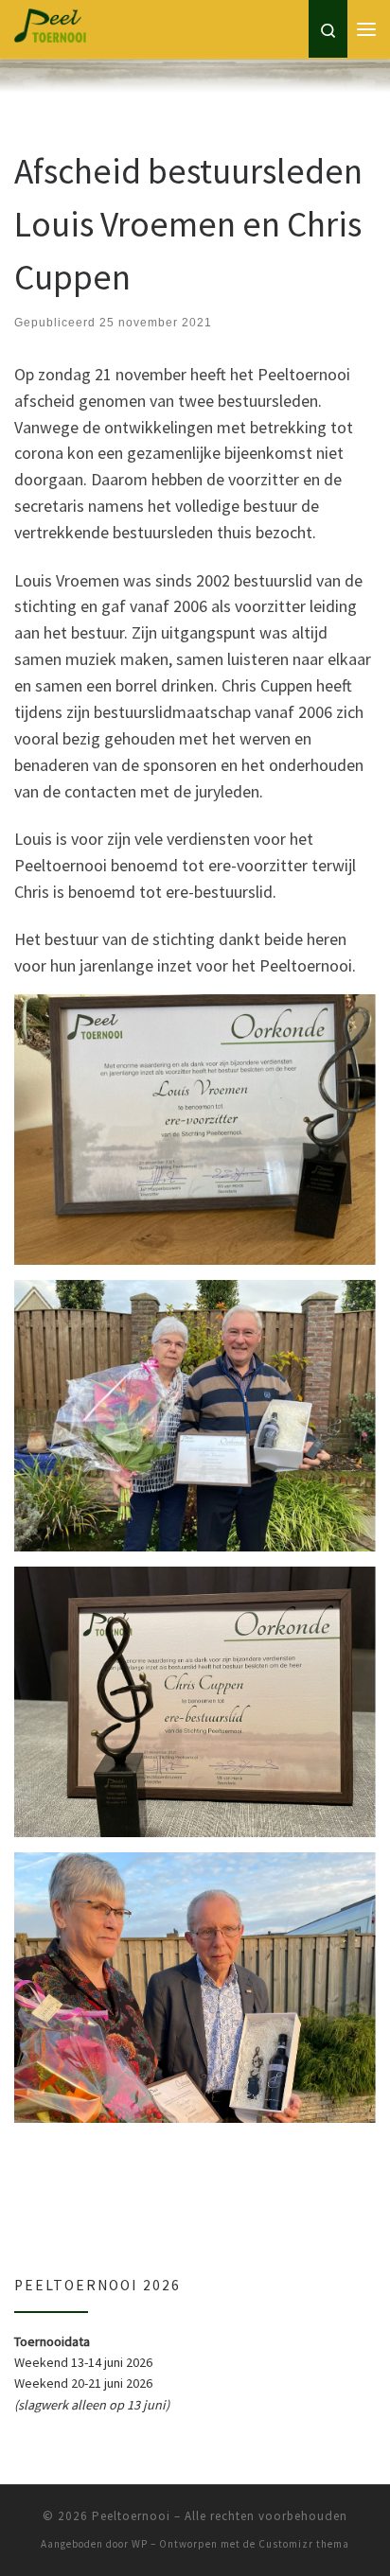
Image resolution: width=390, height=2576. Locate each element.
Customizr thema (304, 2544)
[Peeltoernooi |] (126, 60)
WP (140, 2544)
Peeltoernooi (131, 2516)
